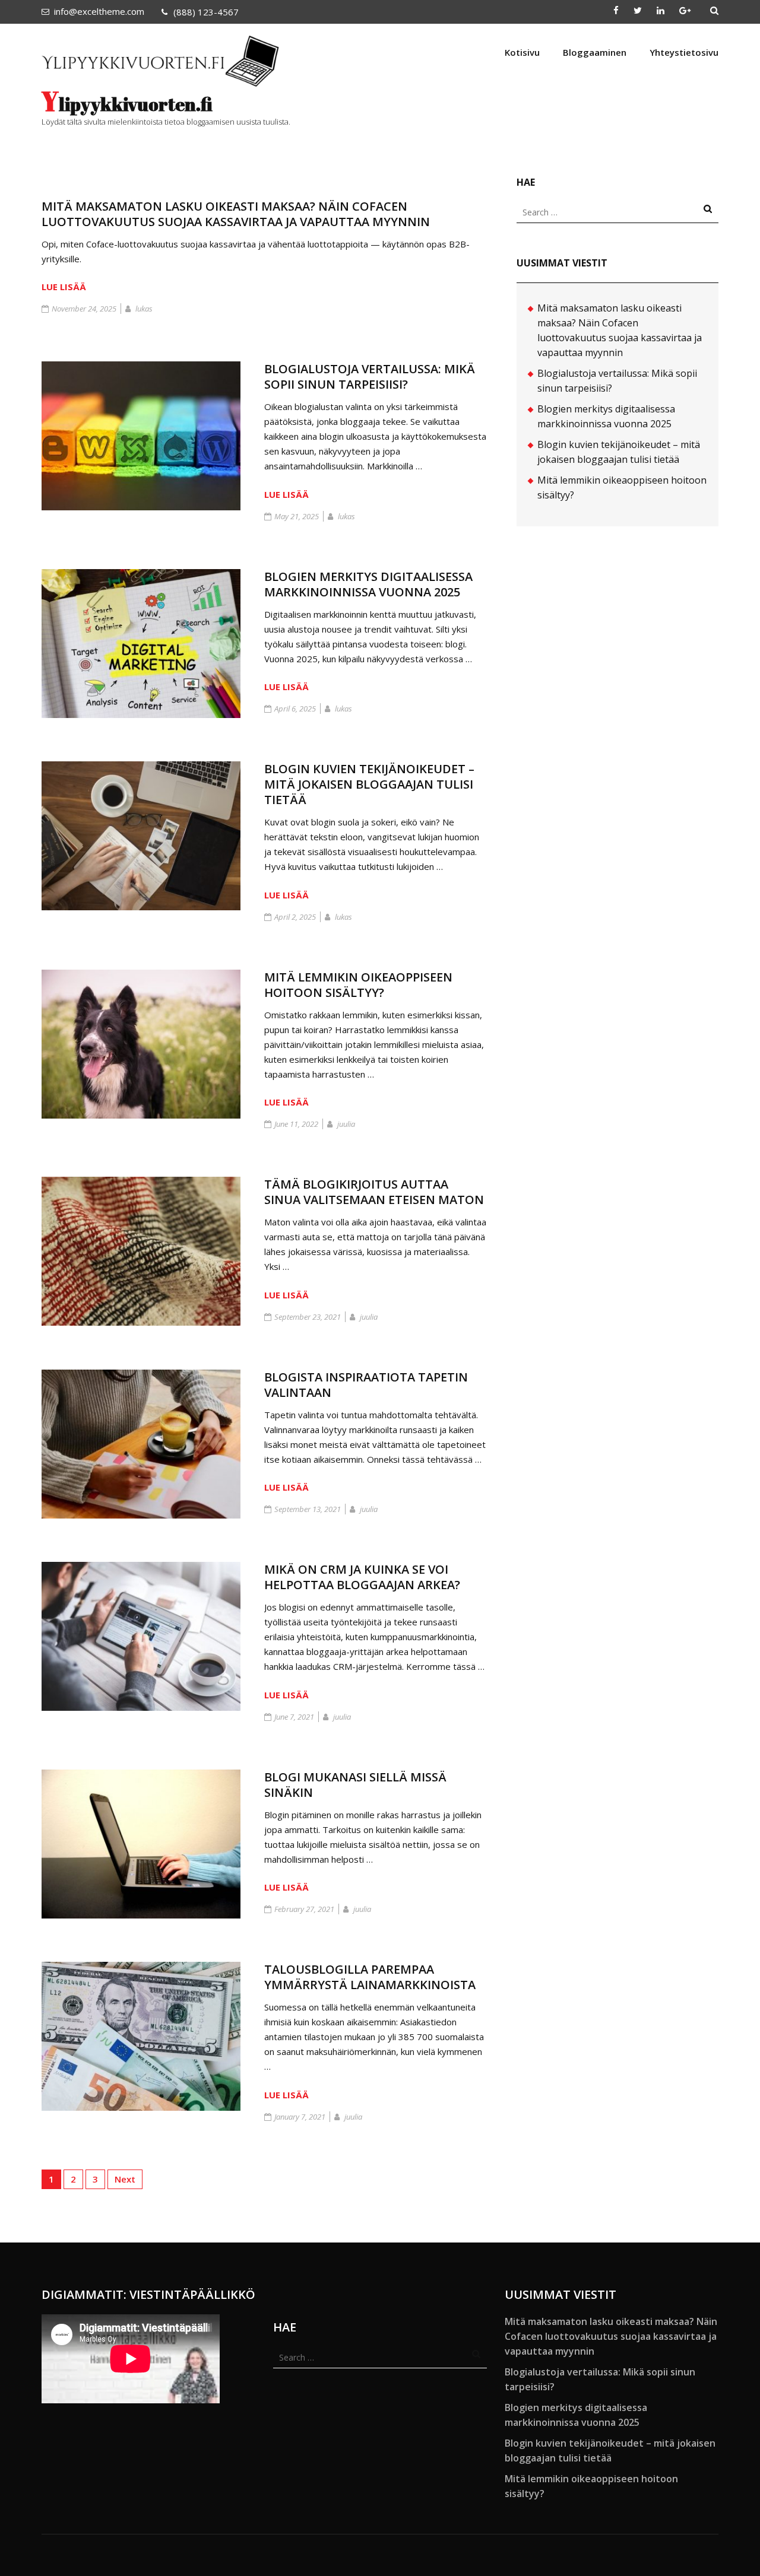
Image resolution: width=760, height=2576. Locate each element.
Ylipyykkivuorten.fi (127, 104)
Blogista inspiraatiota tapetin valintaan (366, 1385)
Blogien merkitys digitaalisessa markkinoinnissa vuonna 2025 (368, 584)
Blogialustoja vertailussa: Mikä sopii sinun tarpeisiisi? (370, 377)
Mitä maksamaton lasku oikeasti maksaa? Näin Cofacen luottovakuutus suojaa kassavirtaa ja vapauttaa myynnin (236, 214)
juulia (346, 1124)
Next (125, 2179)
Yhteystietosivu (684, 52)
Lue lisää (64, 287)
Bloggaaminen (595, 52)
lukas (144, 309)
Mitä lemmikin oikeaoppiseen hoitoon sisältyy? (358, 985)
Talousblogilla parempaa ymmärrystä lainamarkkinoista (370, 1977)
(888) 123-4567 (206, 12)
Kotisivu (522, 52)
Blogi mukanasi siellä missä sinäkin (355, 1785)
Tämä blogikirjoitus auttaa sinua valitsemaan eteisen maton (374, 1192)
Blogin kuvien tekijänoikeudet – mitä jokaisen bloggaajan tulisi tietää (369, 784)
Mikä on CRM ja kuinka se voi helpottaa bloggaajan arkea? (362, 1577)
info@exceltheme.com (99, 11)
